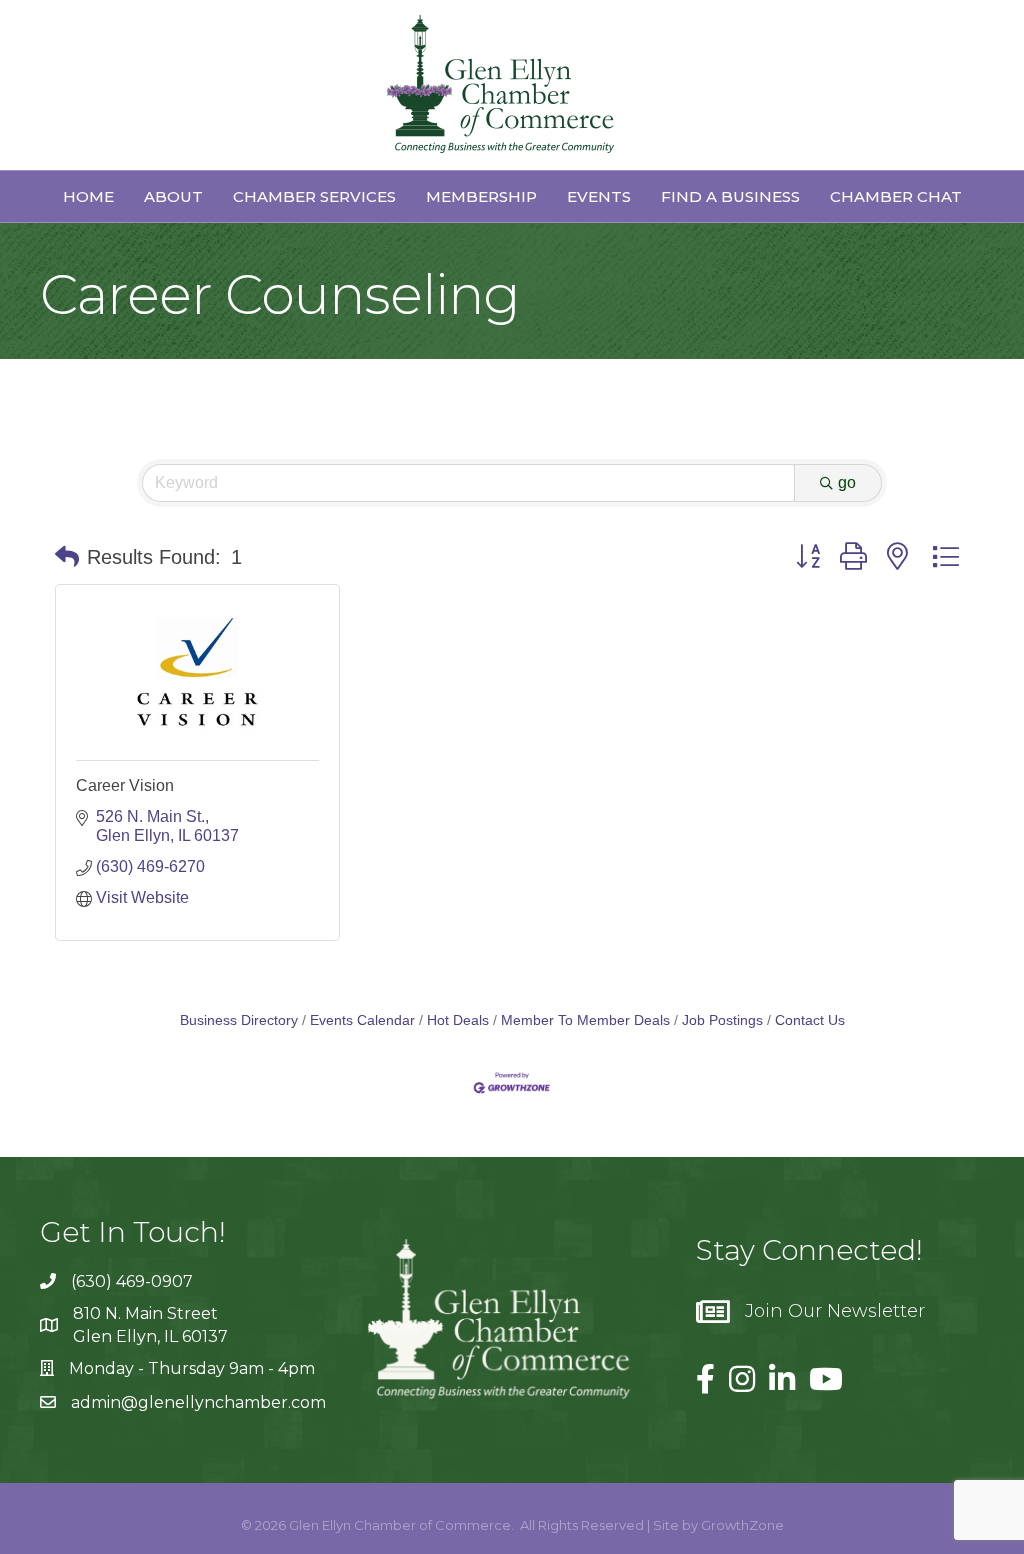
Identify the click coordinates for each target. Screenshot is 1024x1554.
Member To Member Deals (585, 1020)
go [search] (847, 482)
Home (88, 196)
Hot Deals (458, 1020)
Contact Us (810, 1020)
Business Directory (239, 1020)
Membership (481, 196)
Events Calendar (362, 1020)
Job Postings (722, 1020)
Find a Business (730, 196)
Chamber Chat (896, 196)
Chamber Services (314, 196)
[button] (67, 557)
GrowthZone (742, 1525)
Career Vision (125, 785)
